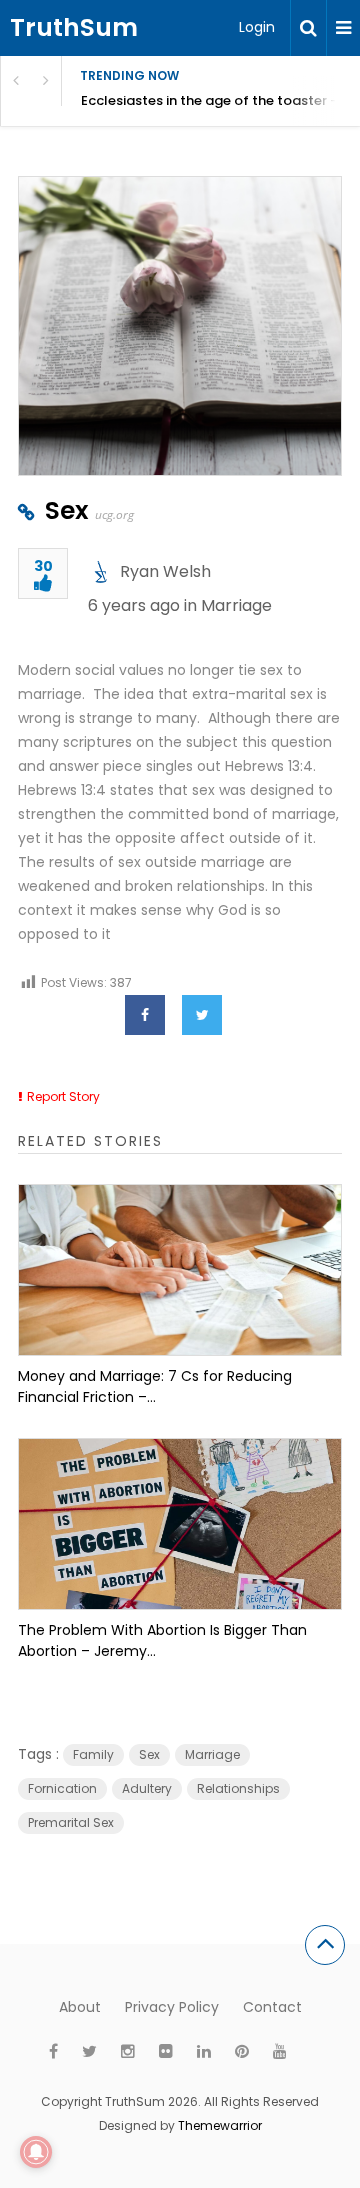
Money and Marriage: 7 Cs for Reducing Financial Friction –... (155, 1386)
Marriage (236, 605)
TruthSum (74, 27)
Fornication (62, 1788)
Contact (272, 2007)
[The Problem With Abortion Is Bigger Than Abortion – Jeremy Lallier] (180, 1524)
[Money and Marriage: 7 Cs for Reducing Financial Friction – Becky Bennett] (180, 1270)
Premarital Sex (71, 1822)
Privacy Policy (172, 2007)
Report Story (63, 1096)
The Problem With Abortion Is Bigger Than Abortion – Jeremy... (162, 1640)
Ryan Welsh (165, 571)
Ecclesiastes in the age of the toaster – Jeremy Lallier (220, 100)
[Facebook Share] (145, 1015)
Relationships (238, 1788)
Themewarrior (220, 2125)
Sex (67, 510)
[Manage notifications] (36, 2152)
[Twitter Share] (202, 1015)
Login (257, 27)
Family (93, 1754)
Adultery (147, 1788)
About (80, 2007)
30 (43, 567)
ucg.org (114, 514)
